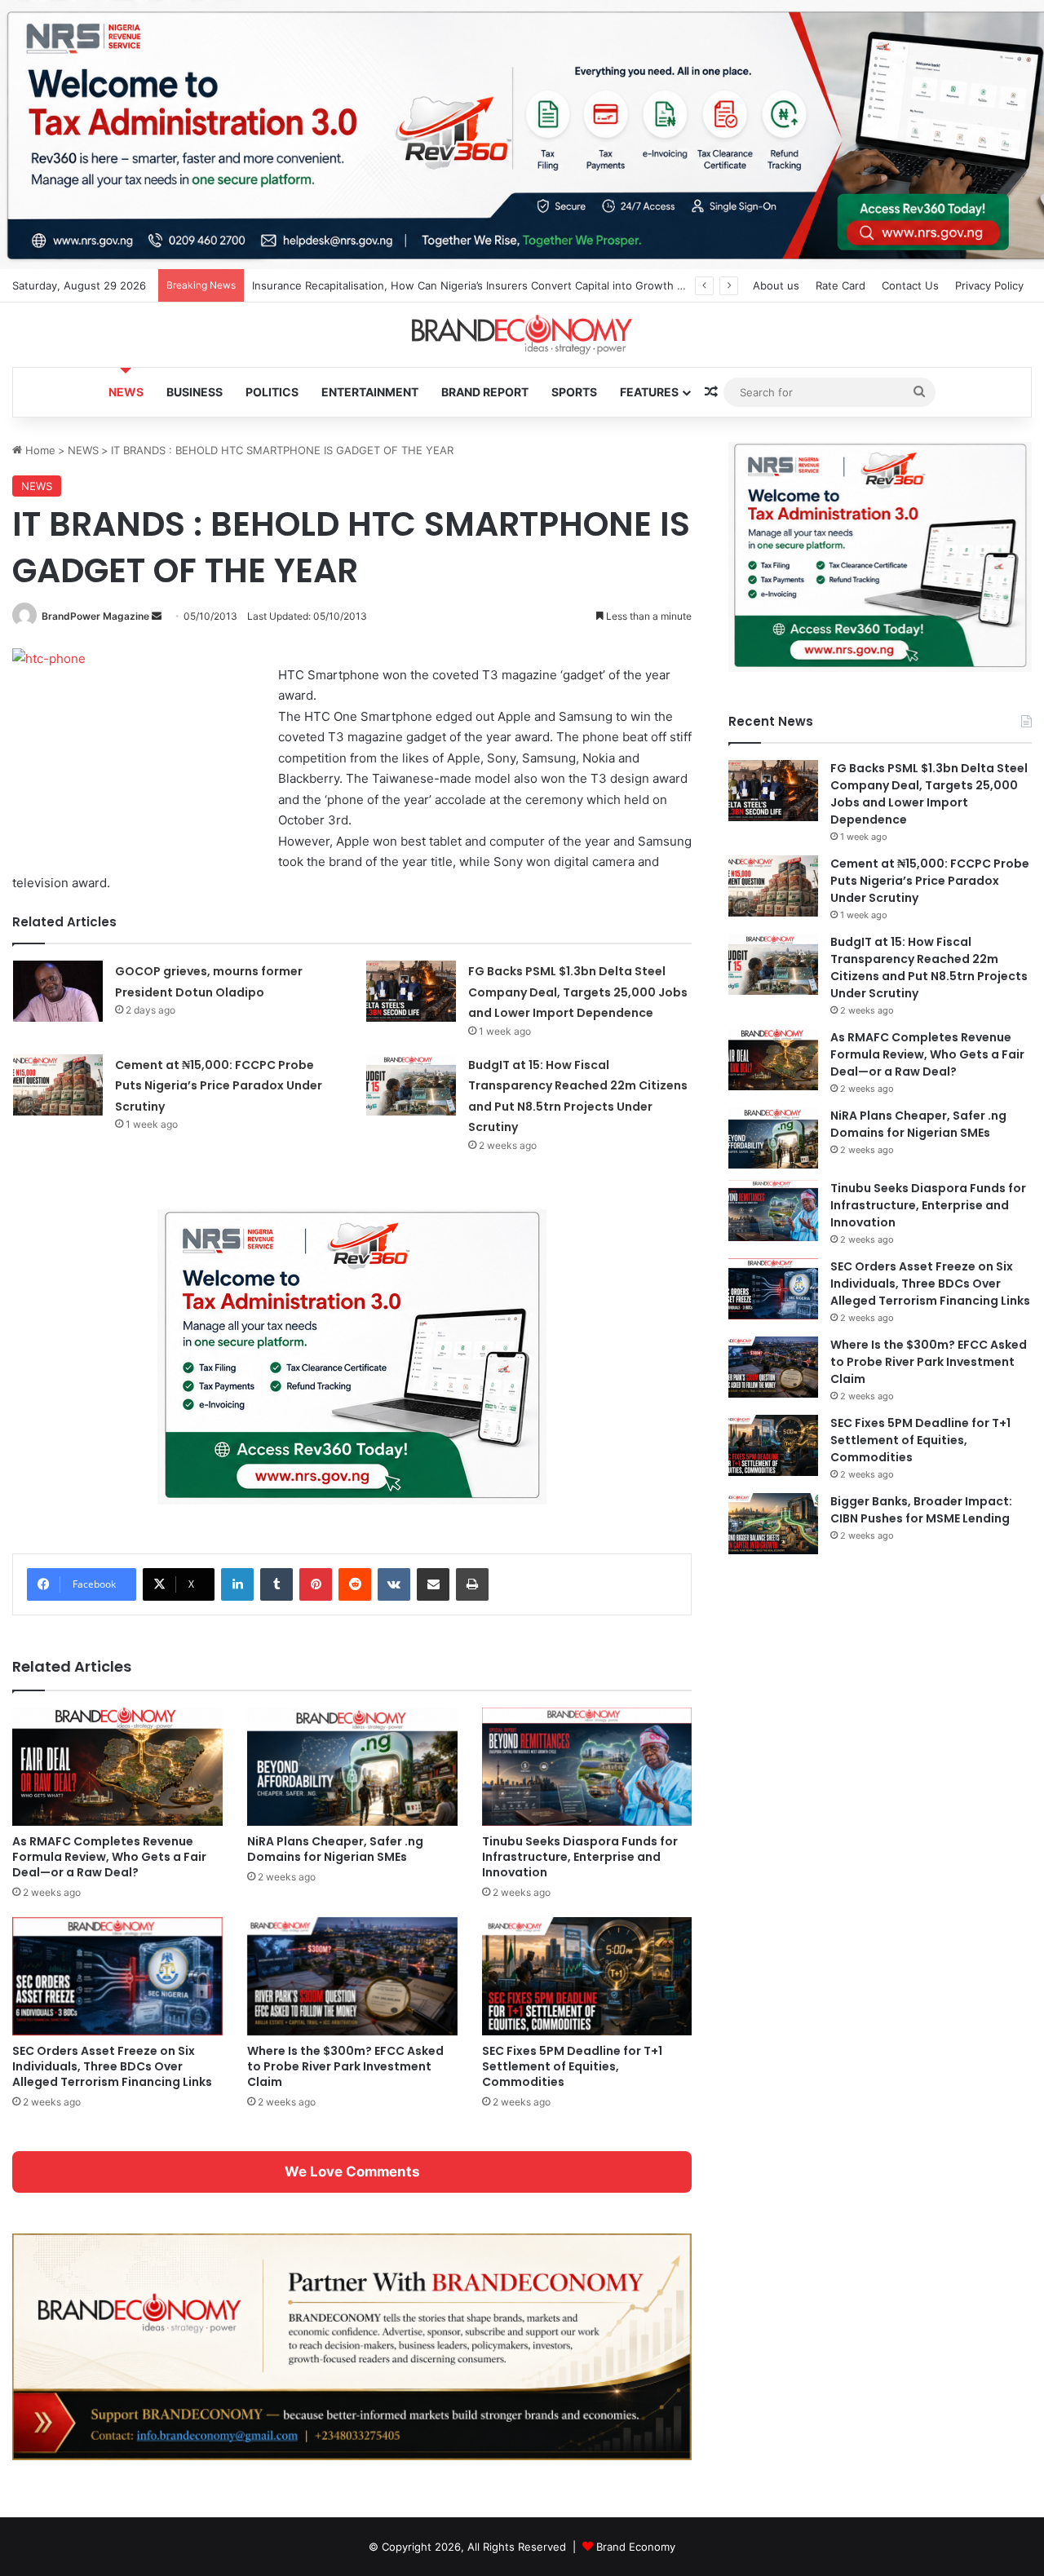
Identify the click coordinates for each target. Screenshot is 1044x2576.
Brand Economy (636, 2547)
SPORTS (574, 392)
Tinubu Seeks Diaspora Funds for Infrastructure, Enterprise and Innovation (580, 1857)
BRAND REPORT (485, 392)
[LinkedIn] (237, 1584)
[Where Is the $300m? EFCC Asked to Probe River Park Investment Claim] (352, 1976)
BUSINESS (195, 392)
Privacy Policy (989, 285)
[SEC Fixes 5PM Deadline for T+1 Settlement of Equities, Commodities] (587, 1976)
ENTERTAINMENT (370, 392)
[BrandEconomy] (522, 335)
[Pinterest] (316, 1584)
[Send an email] (157, 616)
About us (776, 285)
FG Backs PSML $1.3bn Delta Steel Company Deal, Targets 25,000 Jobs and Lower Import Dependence (578, 992)
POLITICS (272, 392)
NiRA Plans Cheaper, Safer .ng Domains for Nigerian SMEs (335, 1849)
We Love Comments (352, 2172)
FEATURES (649, 392)
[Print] (472, 1584)
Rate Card (841, 285)
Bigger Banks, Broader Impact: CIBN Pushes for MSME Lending (921, 1510)
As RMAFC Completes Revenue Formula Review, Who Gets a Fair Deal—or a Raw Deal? (109, 1857)
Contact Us (910, 285)
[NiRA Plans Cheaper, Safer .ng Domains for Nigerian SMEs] (352, 1767)
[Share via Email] (433, 1584)
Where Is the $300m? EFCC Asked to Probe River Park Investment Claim (345, 2066)
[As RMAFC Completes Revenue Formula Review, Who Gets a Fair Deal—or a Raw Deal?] (117, 1767)
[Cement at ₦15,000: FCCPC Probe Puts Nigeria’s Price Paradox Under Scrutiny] (58, 1085)
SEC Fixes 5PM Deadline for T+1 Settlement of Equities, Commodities (572, 2066)
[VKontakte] (394, 1584)
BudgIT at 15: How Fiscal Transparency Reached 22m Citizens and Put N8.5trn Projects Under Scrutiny (929, 968)
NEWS (126, 392)
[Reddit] (355, 1584)
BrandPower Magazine (95, 616)
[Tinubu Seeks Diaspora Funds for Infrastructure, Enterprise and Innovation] (587, 1767)
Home (39, 450)
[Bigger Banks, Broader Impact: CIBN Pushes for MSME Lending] (773, 1524)
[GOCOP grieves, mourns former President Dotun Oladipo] (58, 991)
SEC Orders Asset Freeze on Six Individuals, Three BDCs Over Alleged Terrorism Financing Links (112, 2066)
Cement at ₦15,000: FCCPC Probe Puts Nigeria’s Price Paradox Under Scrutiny (219, 1086)
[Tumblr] (276, 1584)
